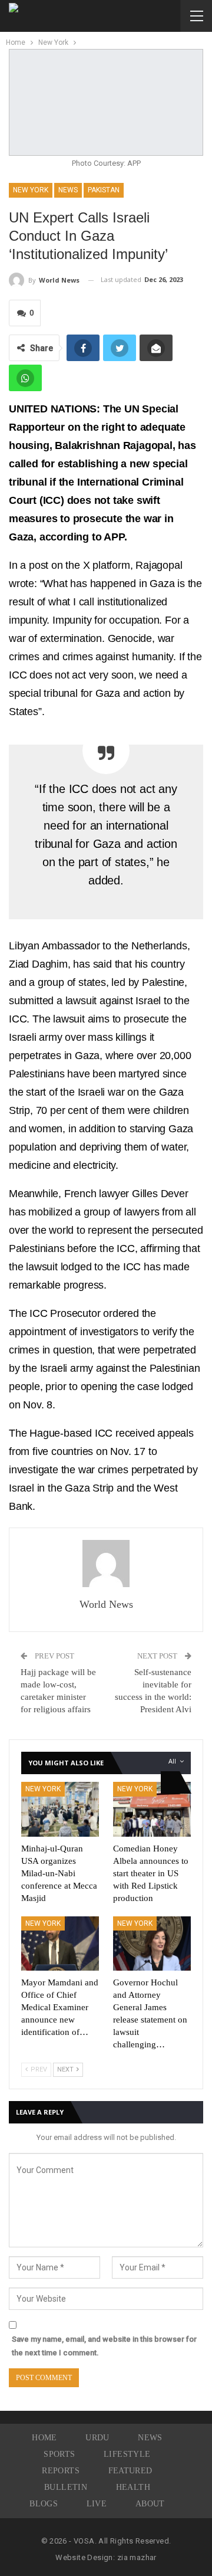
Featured (130, 2471)
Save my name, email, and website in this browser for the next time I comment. (104, 2346)
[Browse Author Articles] (106, 1564)
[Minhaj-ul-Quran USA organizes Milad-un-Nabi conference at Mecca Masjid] (60, 1809)
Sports (59, 2454)
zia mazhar (137, 2557)
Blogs (44, 2504)
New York (31, 190)
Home (44, 2438)
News (68, 190)
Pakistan (104, 190)
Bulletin (66, 2487)
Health (133, 2487)
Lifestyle (127, 2454)
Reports (61, 2471)
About (150, 2504)
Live (97, 2504)
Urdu (97, 2438)
